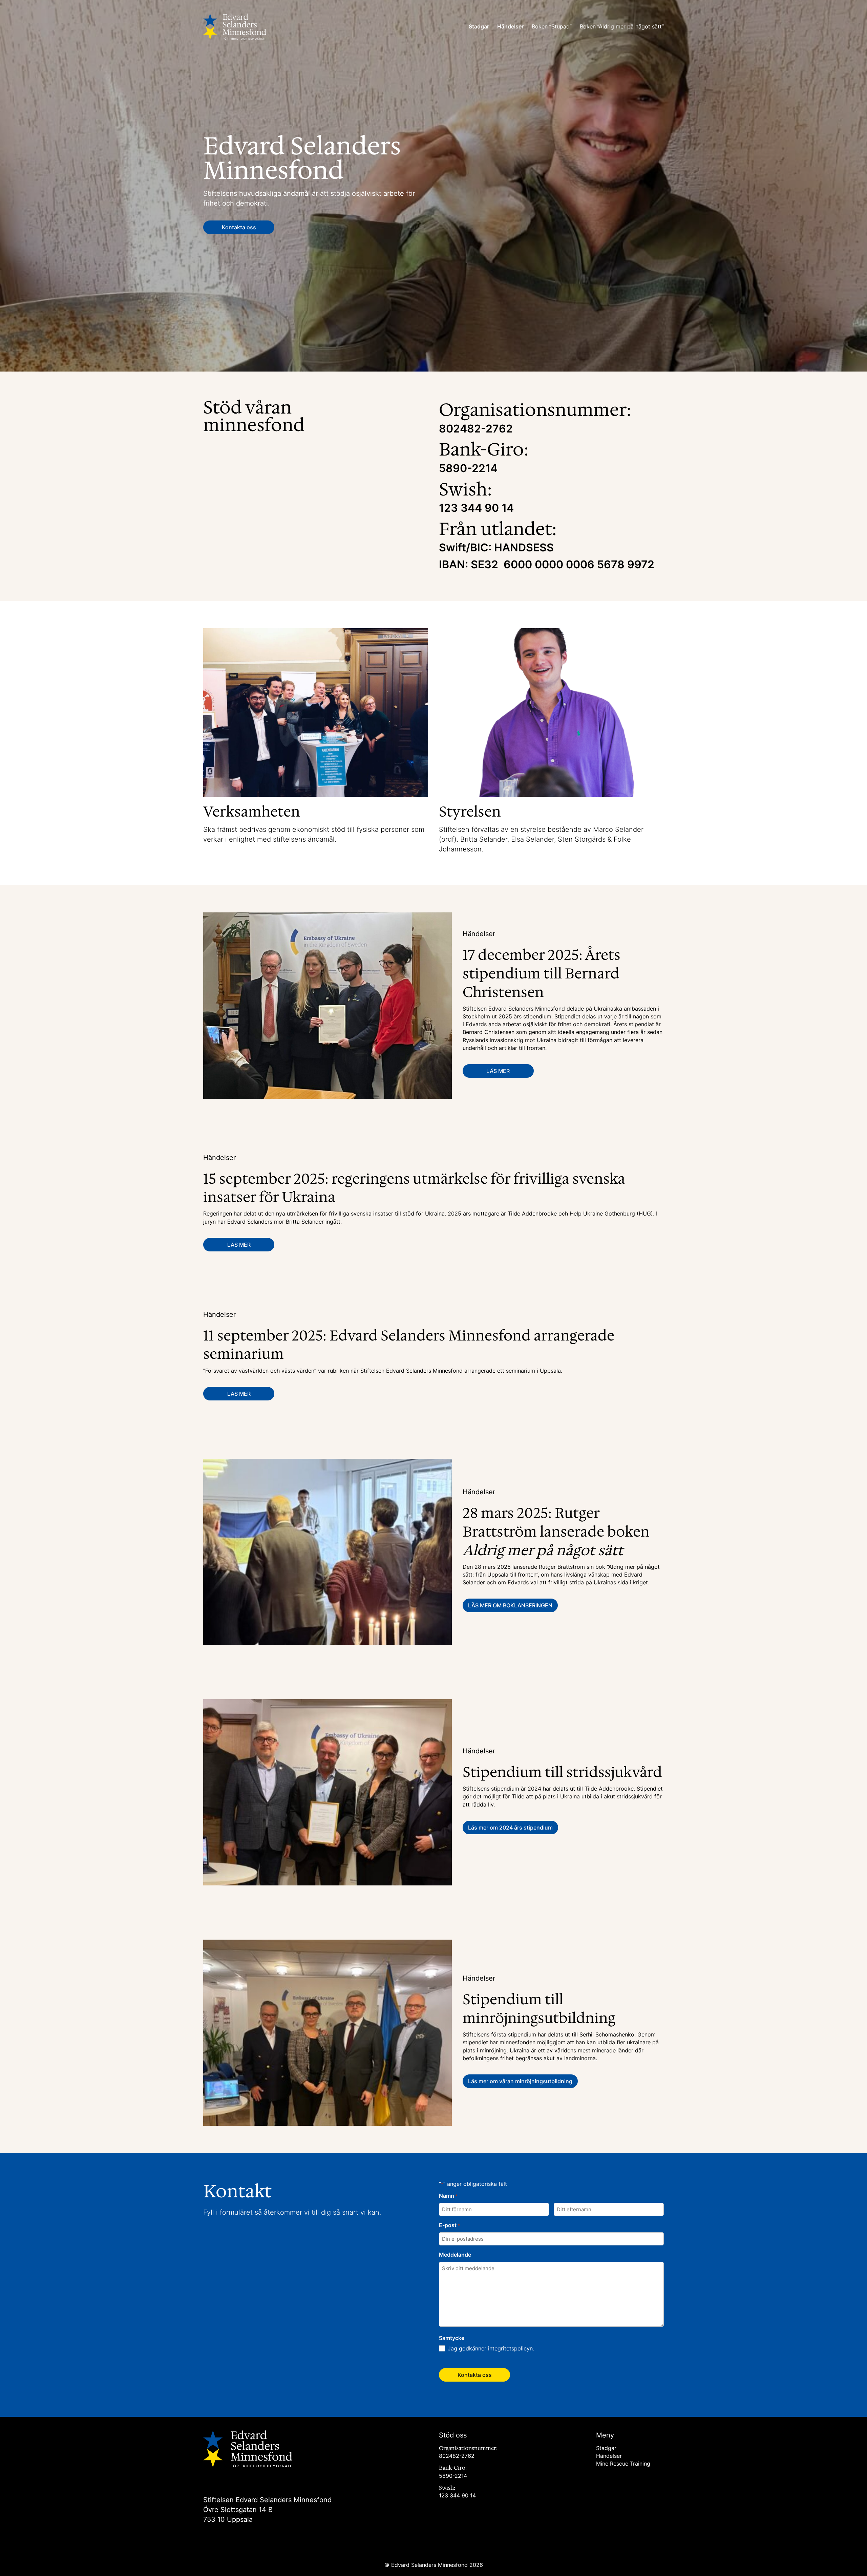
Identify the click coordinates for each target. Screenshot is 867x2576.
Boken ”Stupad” (552, 26)
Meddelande (455, 2255)
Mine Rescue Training (623, 2464)
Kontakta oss (239, 227)
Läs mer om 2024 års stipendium (510, 1828)
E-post (449, 2225)
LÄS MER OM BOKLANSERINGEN (510, 1605)
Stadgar (479, 26)
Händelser (510, 26)
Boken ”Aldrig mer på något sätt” (622, 26)
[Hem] (235, 27)
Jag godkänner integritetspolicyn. (491, 2348)
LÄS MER (498, 1071)
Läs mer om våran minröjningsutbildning (520, 2081)
